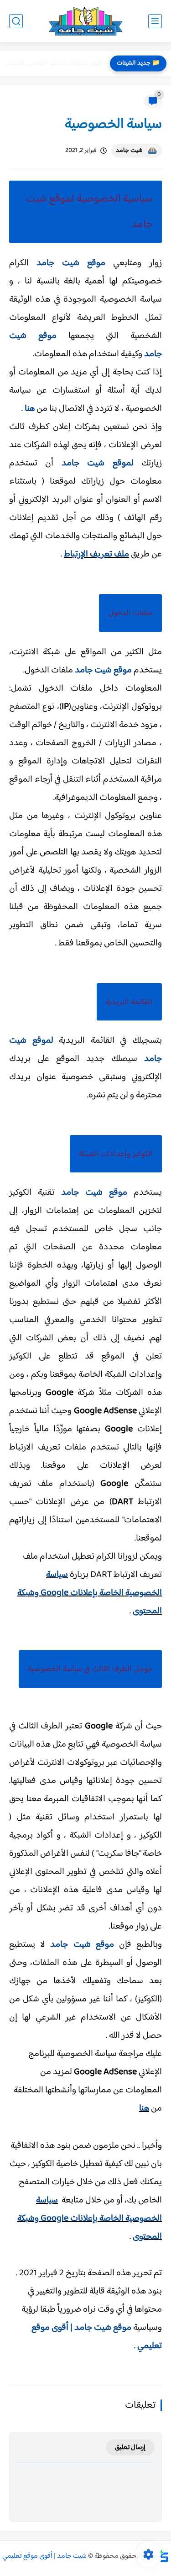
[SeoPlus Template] (164, 2556)
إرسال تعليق (130, 2447)
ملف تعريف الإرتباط (96, 554)
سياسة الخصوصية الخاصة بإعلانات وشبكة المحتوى (90, 2219)
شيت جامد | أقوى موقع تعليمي (44, 2556)
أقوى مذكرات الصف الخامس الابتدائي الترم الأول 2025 (54, 63)
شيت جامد (129, 151)
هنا (30, 409)
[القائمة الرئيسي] (155, 21)
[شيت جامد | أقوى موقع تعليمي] (86, 21)
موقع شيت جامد (71, 263)
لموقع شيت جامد (98, 463)
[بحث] (16, 21)
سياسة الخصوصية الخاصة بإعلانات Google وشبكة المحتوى (90, 1593)
